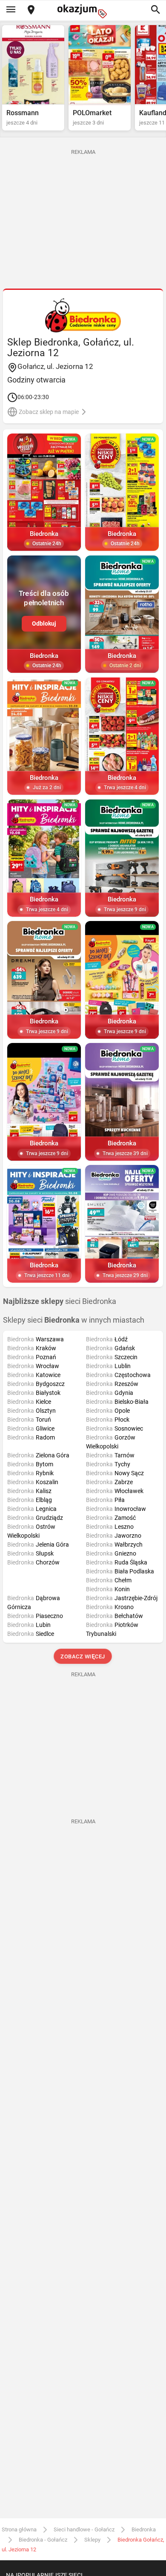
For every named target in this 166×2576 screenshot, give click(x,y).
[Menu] (11, 10)
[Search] (155, 10)
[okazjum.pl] (83, 11)
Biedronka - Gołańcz (43, 2540)
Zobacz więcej (83, 1656)
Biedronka (144, 2529)
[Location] (31, 10)
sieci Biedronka (60, 1301)
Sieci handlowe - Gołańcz (84, 2529)
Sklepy (92, 2540)
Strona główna (19, 2529)
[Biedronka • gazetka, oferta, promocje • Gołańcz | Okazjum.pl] (83, 315)
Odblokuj (44, 623)
